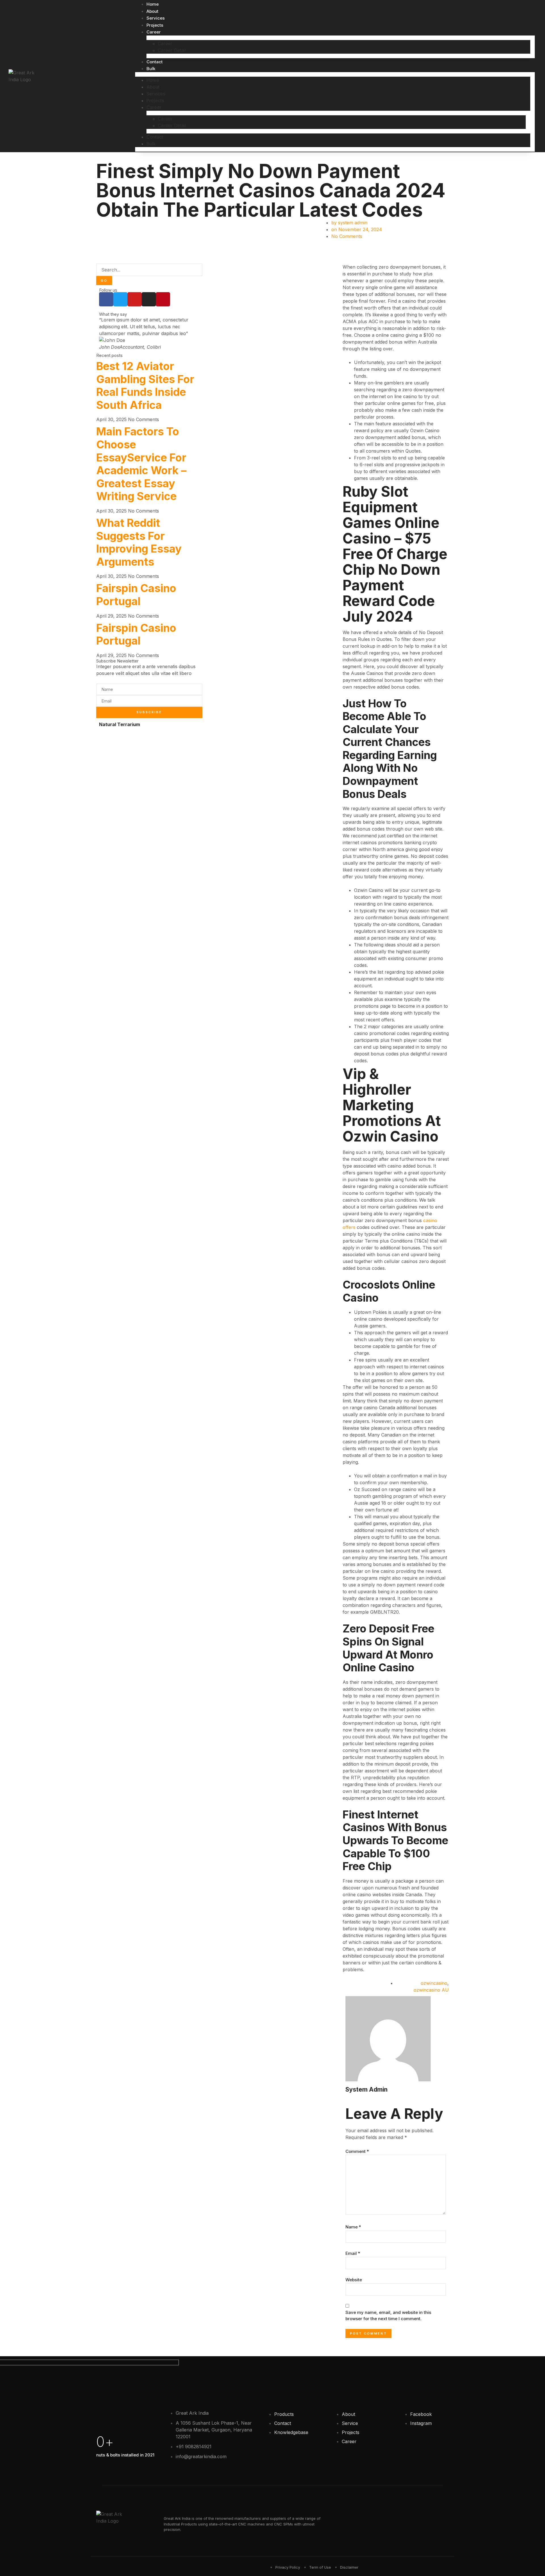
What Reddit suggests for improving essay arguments (139, 542)
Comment (357, 2151)
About (152, 11)
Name (353, 2227)
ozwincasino (434, 1983)
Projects (155, 25)
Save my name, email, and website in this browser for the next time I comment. (388, 2316)
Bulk (151, 69)
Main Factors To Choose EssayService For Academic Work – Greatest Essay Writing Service (141, 464)
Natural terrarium (120, 724)
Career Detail (172, 50)
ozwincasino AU (431, 1990)
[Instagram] (149, 299)
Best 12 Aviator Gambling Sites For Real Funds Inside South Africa (145, 385)
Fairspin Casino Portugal (136, 595)
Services (156, 18)
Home (153, 4)
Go (104, 281)
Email (353, 2253)
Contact (155, 62)
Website (354, 2280)
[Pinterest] (163, 299)
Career (154, 32)
